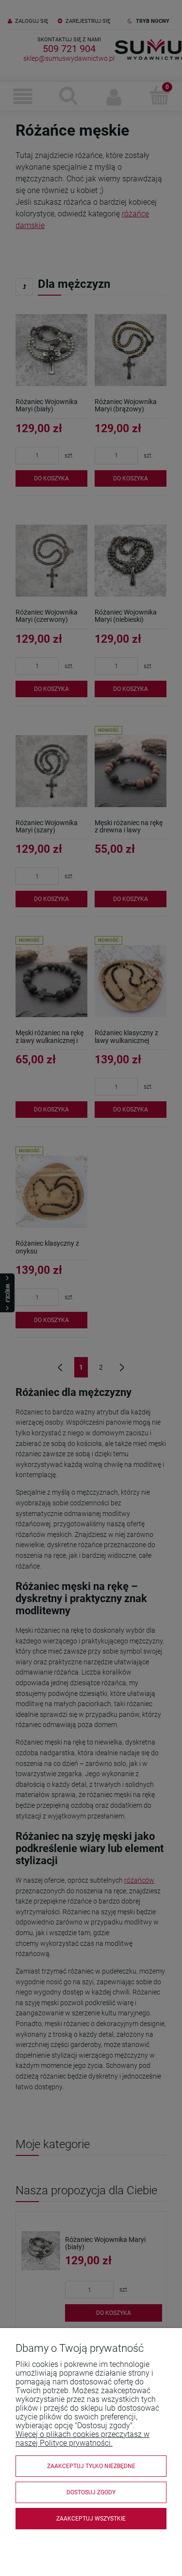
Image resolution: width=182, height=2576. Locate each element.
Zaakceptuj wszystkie (91, 2519)
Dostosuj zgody (91, 2492)
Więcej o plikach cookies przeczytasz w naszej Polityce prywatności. (83, 2439)
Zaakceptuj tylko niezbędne (91, 2466)
